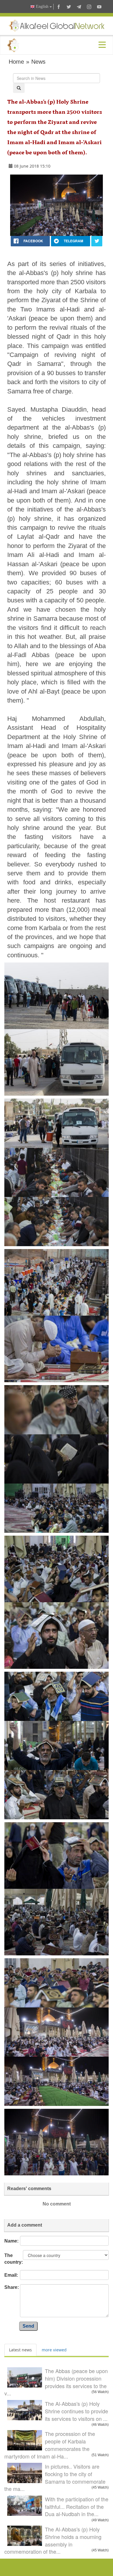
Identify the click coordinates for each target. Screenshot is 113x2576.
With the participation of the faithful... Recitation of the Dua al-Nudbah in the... (77, 2506)
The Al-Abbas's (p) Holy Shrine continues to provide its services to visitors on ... (76, 2411)
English (42, 7)
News (38, 62)
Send (28, 2326)
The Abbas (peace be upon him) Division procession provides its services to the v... (56, 2382)
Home (16, 62)
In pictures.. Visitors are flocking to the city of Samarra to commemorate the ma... (55, 2477)
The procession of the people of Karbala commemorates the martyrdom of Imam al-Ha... (50, 2445)
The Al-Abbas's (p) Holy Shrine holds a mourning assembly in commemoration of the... (53, 2540)
